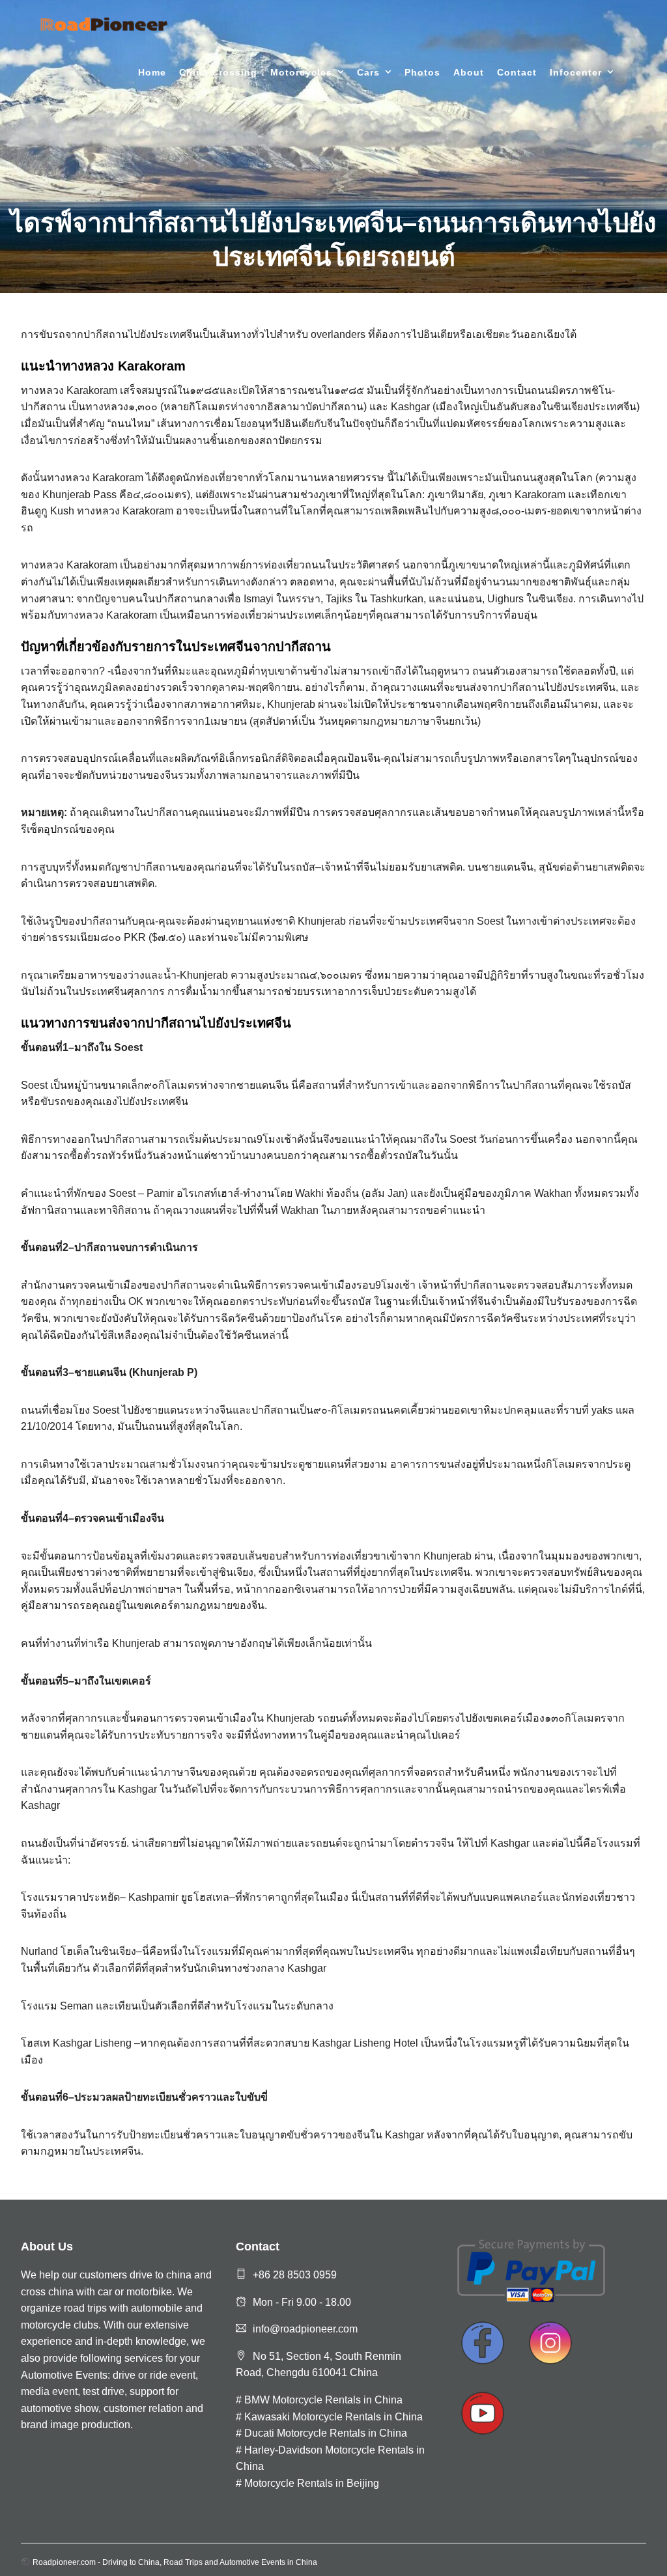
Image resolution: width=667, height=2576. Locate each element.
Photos (422, 72)
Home (152, 72)
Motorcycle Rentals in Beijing (312, 2483)
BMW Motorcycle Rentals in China (323, 2400)
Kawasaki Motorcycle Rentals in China (333, 2417)
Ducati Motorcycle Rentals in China (326, 2433)
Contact (517, 72)
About (469, 72)
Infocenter (576, 72)
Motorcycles (301, 72)
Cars (368, 72)
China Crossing (218, 72)
